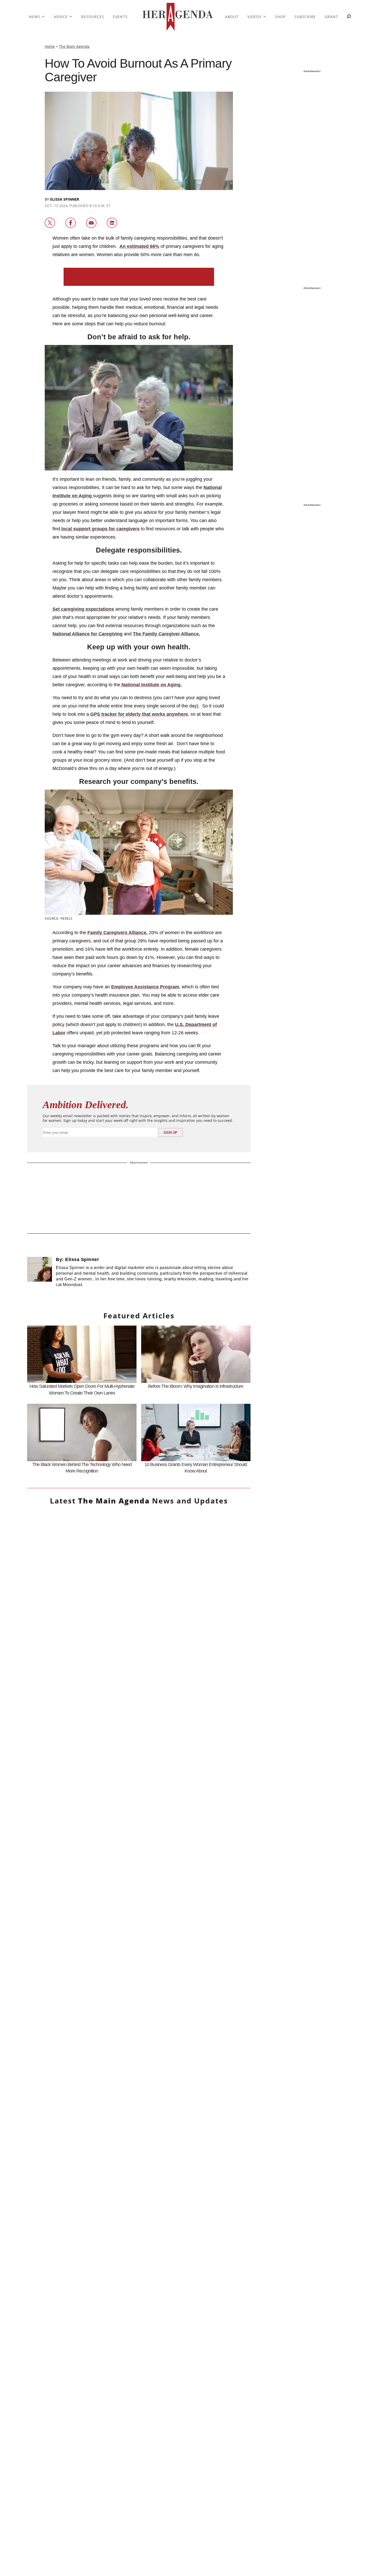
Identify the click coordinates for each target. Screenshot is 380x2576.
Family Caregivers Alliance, (117, 933)
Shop (280, 17)
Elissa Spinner (65, 199)
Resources (93, 17)
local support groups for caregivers (100, 529)
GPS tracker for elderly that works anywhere (139, 714)
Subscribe (305, 17)
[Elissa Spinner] (40, 1274)
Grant (331, 17)
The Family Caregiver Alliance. (166, 634)
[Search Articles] (349, 17)
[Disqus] (139, 2079)
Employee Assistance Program (145, 987)
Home (50, 46)
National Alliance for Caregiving (88, 634)
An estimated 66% (139, 246)
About (232, 17)
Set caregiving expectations (83, 609)
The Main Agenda (74, 46)
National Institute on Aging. (151, 685)
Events (120, 17)
